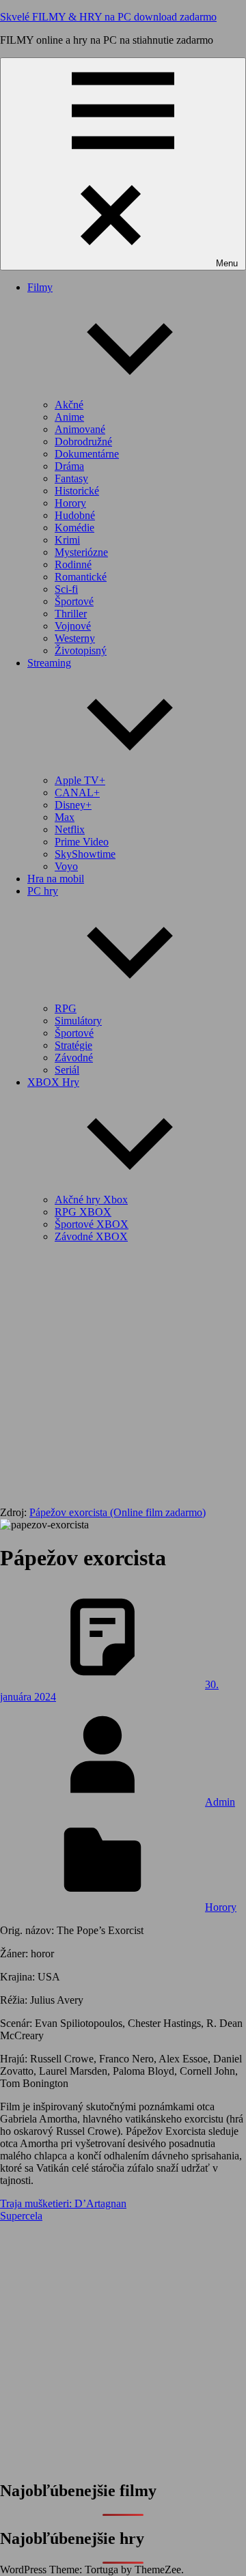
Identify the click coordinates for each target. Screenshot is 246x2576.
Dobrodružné (83, 442)
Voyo (66, 866)
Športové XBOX (92, 1224)
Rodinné (73, 564)
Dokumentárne (87, 454)
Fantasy (71, 478)
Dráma (69, 466)
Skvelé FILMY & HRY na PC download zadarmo (108, 17)
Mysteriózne (81, 552)
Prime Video (82, 842)
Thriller (71, 614)
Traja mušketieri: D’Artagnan (63, 2203)
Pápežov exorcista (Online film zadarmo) (118, 1512)
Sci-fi (66, 589)
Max (65, 817)
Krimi (67, 540)
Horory (70, 503)
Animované (80, 429)
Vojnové (73, 626)
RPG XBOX (83, 1212)
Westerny (75, 638)
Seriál (67, 1070)
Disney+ (73, 805)
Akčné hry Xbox (91, 1200)
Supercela (21, 2216)
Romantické (81, 577)
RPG (66, 1008)
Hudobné (75, 515)
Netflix (70, 829)
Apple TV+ (80, 780)
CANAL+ (77, 793)
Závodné (74, 1058)
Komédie (74, 528)
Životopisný (81, 650)
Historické (77, 491)
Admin (220, 1802)
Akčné (69, 405)
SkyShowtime (85, 854)
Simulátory (78, 1021)
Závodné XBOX (91, 1236)
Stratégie (73, 1045)
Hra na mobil (56, 879)
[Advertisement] (123, 1377)
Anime (69, 417)
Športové (74, 601)
